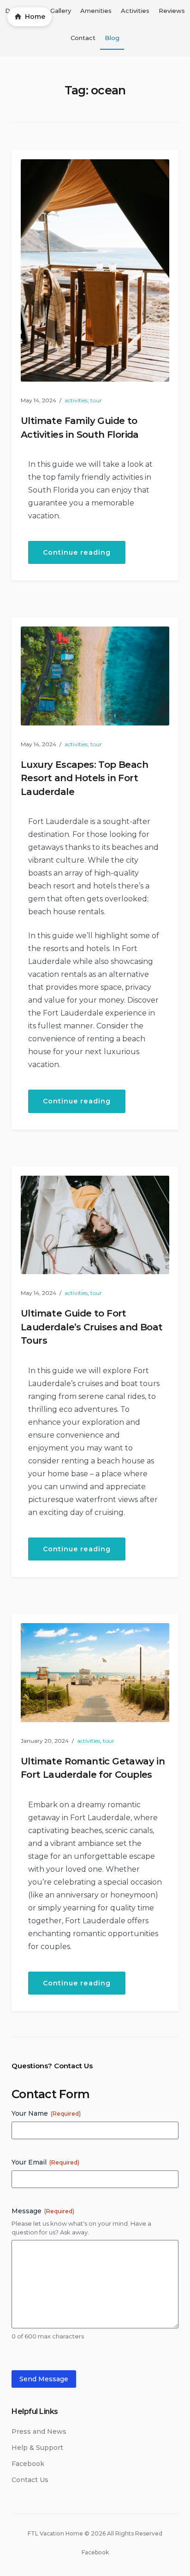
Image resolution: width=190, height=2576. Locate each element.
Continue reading (84, 556)
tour (96, 400)
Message (43, 2211)
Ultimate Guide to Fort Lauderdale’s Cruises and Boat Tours (92, 1327)
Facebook (28, 2464)
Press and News (39, 2431)
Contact (83, 38)
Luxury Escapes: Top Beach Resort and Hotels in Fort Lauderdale (84, 778)
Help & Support (37, 2448)
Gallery (61, 11)
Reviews (172, 11)
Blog (112, 38)
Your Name (46, 2113)
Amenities (96, 11)
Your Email (45, 2162)
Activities (135, 11)
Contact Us (30, 2480)
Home (35, 17)
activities (76, 400)
